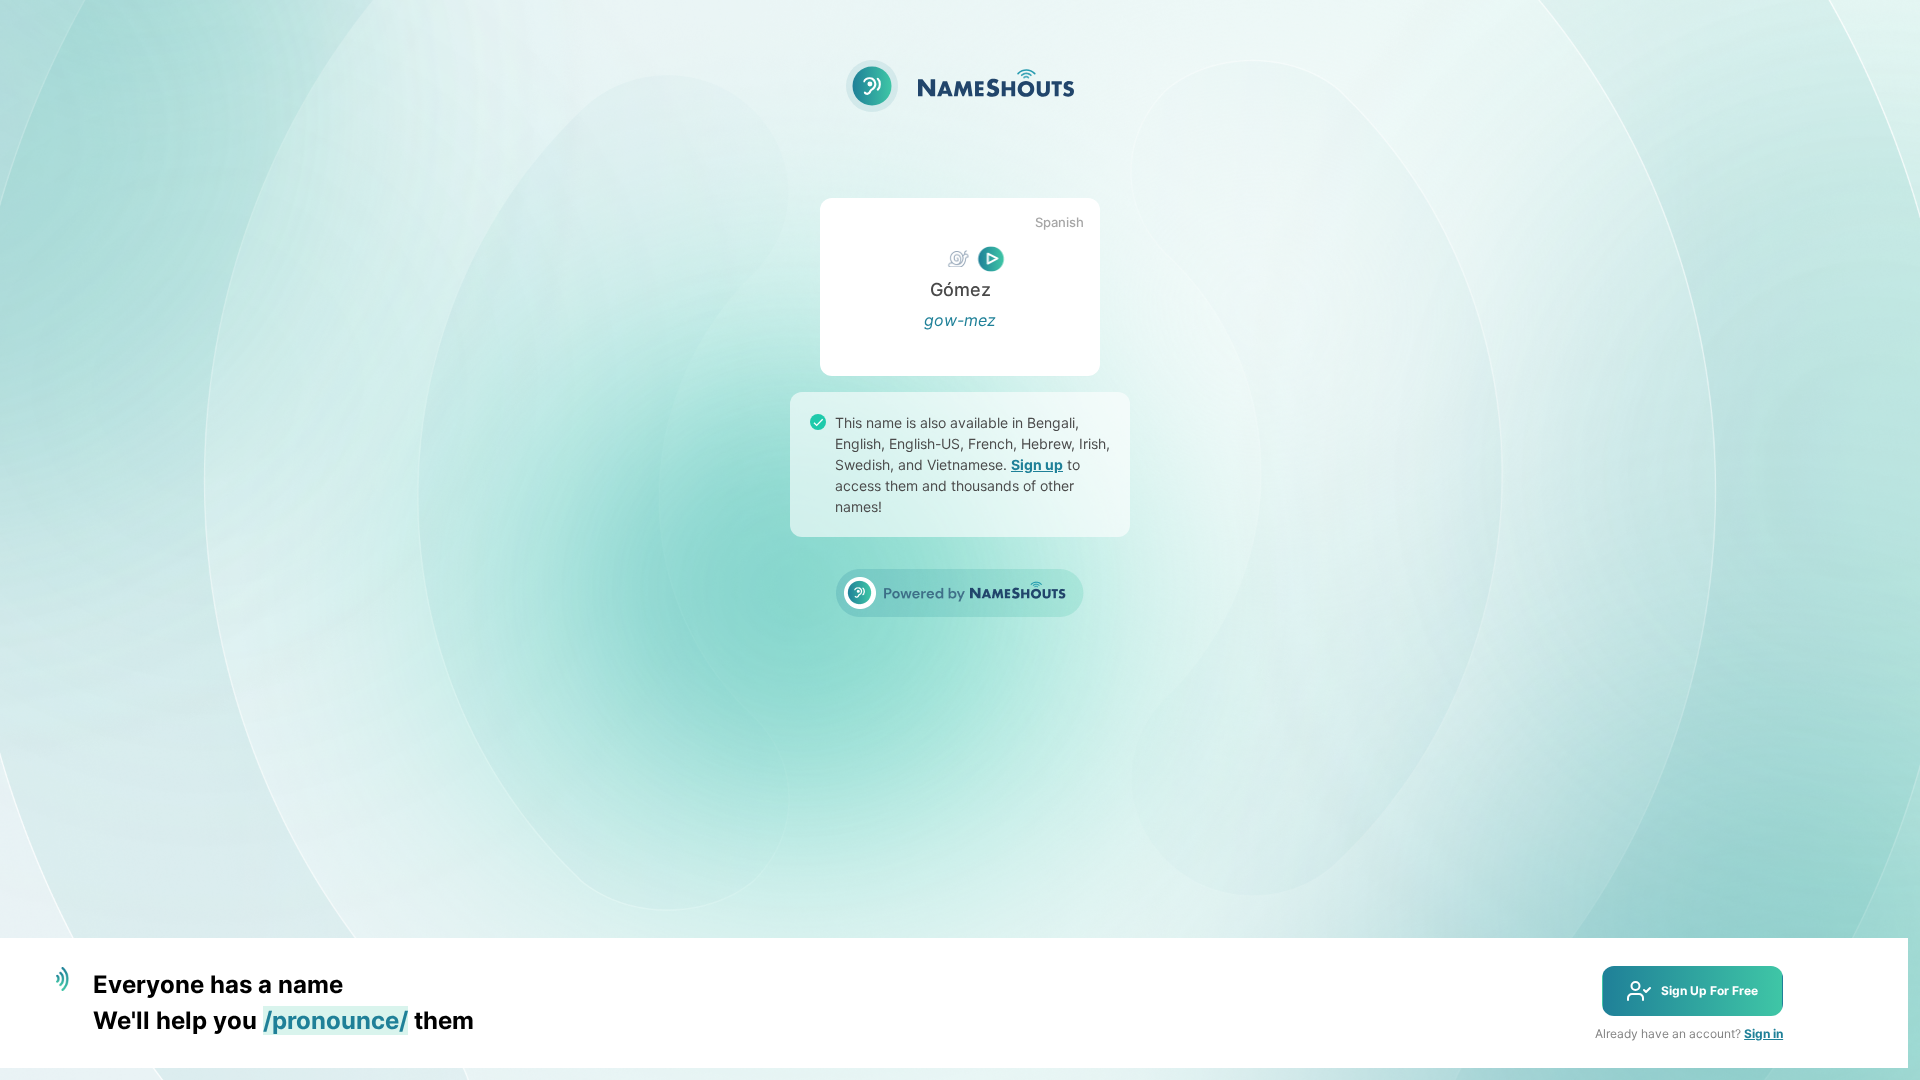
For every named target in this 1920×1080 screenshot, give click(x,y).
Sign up (1037, 464)
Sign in (1763, 1033)
